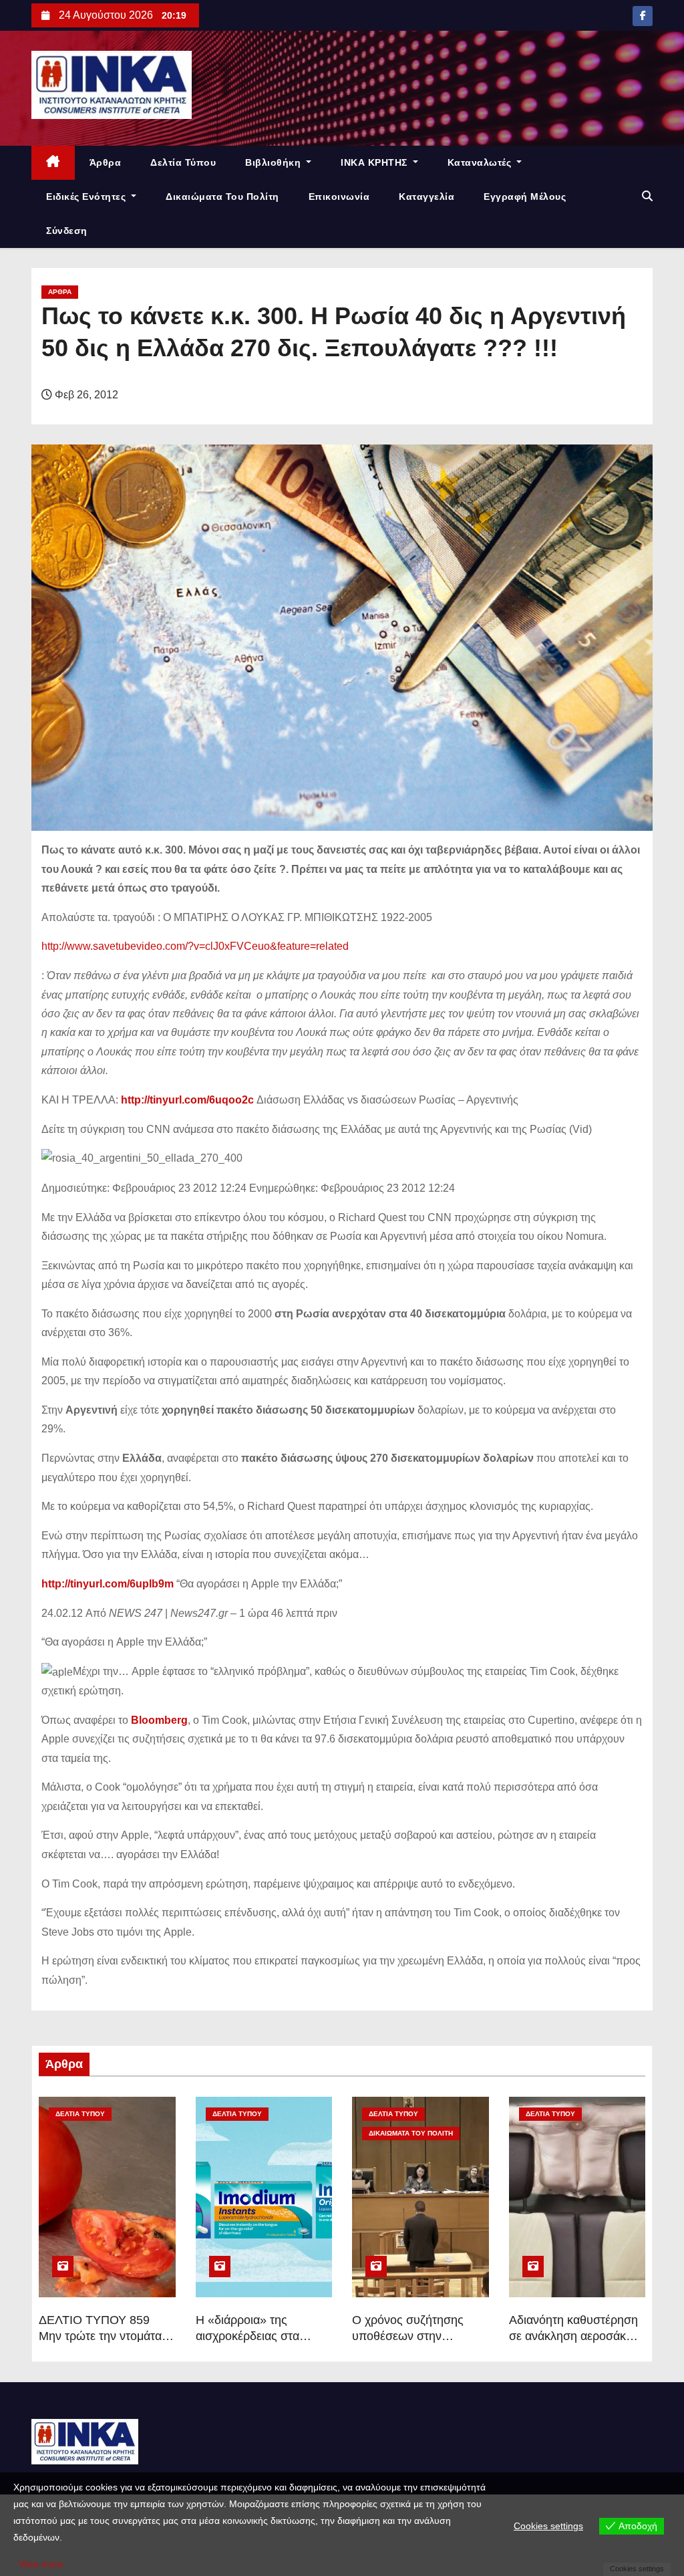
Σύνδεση (67, 231)
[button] (647, 196)
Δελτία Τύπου (183, 162)
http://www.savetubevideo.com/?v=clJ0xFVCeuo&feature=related (195, 946)
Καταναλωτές (481, 162)
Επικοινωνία (339, 197)
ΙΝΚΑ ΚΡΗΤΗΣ (375, 162)
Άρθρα (106, 162)
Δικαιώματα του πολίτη (222, 197)
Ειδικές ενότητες (88, 197)
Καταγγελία (426, 197)
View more (41, 2564)
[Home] (53, 163)
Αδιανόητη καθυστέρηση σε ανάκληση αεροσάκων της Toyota (575, 2336)
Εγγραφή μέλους (525, 197)
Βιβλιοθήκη (275, 162)
